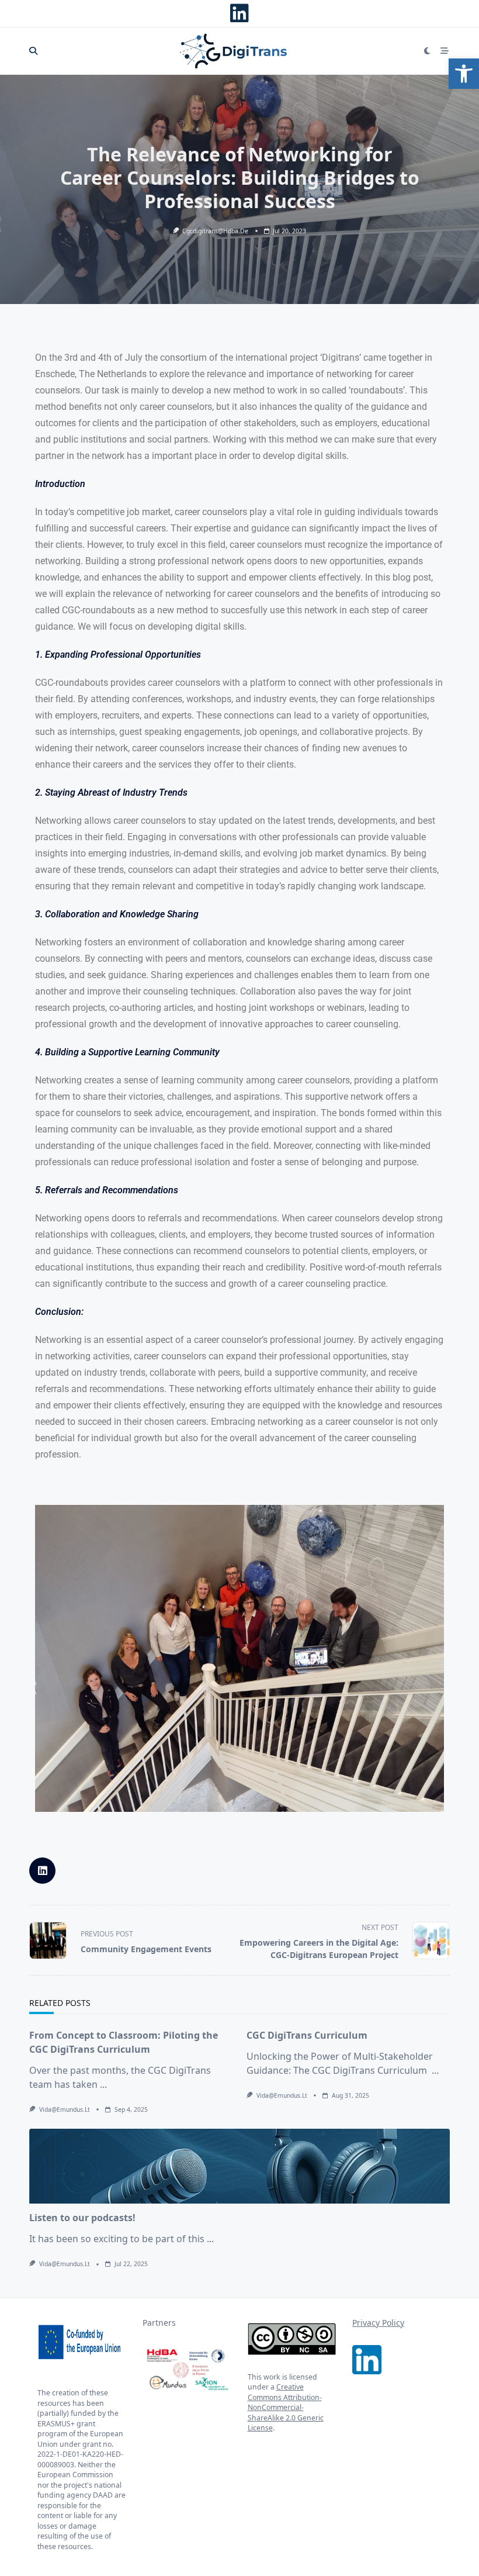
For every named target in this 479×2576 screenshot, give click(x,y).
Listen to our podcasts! (84, 2218)
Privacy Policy (378, 2323)
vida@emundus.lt (65, 2109)
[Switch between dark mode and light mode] (428, 51)
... (103, 2084)
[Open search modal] (33, 51)
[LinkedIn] (239, 13)
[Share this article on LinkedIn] (42, 1871)
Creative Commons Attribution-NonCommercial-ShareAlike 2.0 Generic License (286, 2407)
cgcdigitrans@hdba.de (215, 231)
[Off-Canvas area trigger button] (445, 51)
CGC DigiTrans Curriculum (307, 2035)
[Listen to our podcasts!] (239, 2166)
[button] (464, 74)
